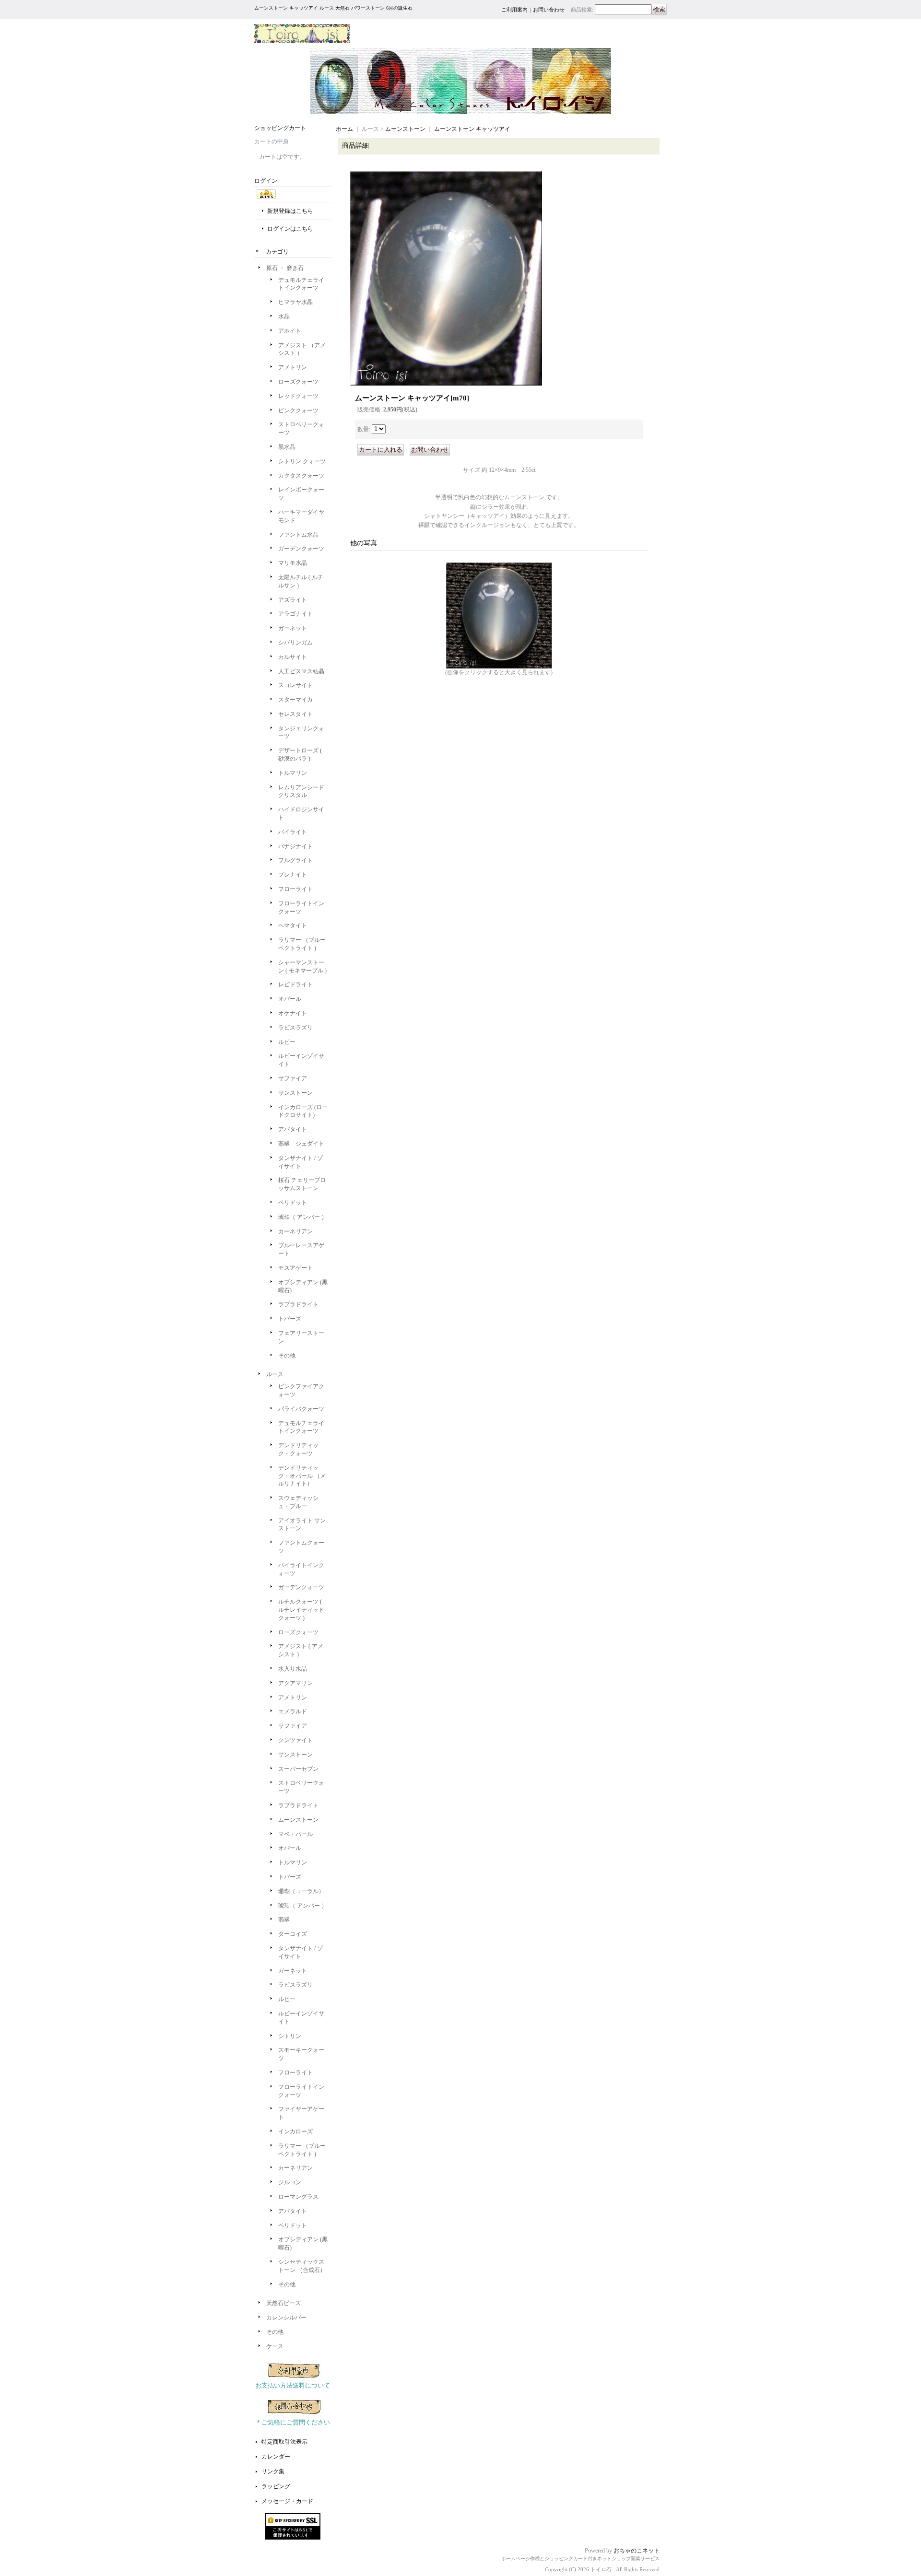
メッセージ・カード (287, 2501)
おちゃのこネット (637, 2551)
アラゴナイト (295, 614)
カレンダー (276, 2457)
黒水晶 (287, 447)
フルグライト (295, 860)
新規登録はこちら (290, 211)
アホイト (290, 331)
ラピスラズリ (295, 1028)
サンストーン (295, 1093)
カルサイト (293, 657)
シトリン (290, 2036)
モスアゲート (295, 1268)
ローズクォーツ (298, 382)
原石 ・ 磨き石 (285, 268)
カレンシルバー (286, 2318)
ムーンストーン (298, 1820)
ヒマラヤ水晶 (295, 302)
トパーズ (290, 1319)
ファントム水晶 (301, 535)
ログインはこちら (290, 229)
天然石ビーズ (283, 2303)
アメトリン (293, 367)
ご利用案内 (514, 10)
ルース (275, 1374)
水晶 (284, 316)
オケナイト (293, 1013)
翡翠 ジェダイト (301, 1144)
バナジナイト (295, 846)
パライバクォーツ (301, 1409)
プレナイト (293, 875)
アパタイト (293, 1129)
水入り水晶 (293, 1669)
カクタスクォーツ (301, 476)
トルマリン (293, 773)
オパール (290, 999)
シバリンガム (295, 643)
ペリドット (293, 1203)
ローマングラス (298, 2197)
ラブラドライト (298, 1304)
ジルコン (290, 2182)
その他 (287, 1356)
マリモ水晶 (293, 563)
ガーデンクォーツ (301, 549)
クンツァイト (295, 1740)
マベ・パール (295, 1834)
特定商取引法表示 (284, 2442)
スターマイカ (295, 700)
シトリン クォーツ (302, 461)
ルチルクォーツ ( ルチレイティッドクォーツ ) (301, 1610)
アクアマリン (295, 1683)
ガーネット (293, 628)
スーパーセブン (298, 1769)
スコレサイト (295, 685)
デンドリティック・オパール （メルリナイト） (302, 1476)
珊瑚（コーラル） (301, 1891)
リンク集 (273, 2471)
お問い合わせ (549, 10)
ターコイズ (293, 1934)
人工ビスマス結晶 (301, 671)
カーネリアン (295, 1231)
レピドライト (295, 984)
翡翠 (284, 1920)
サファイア (293, 1078)
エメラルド (293, 1711)
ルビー (287, 1042)
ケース (275, 2346)
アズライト (293, 600)
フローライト (295, 889)
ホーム (344, 129)
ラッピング (276, 2486)
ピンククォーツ (298, 410)
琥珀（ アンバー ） (303, 1217)
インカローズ (295, 2131)
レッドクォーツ (298, 396)
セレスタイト (295, 714)
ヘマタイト (293, 925)
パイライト (293, 832)
